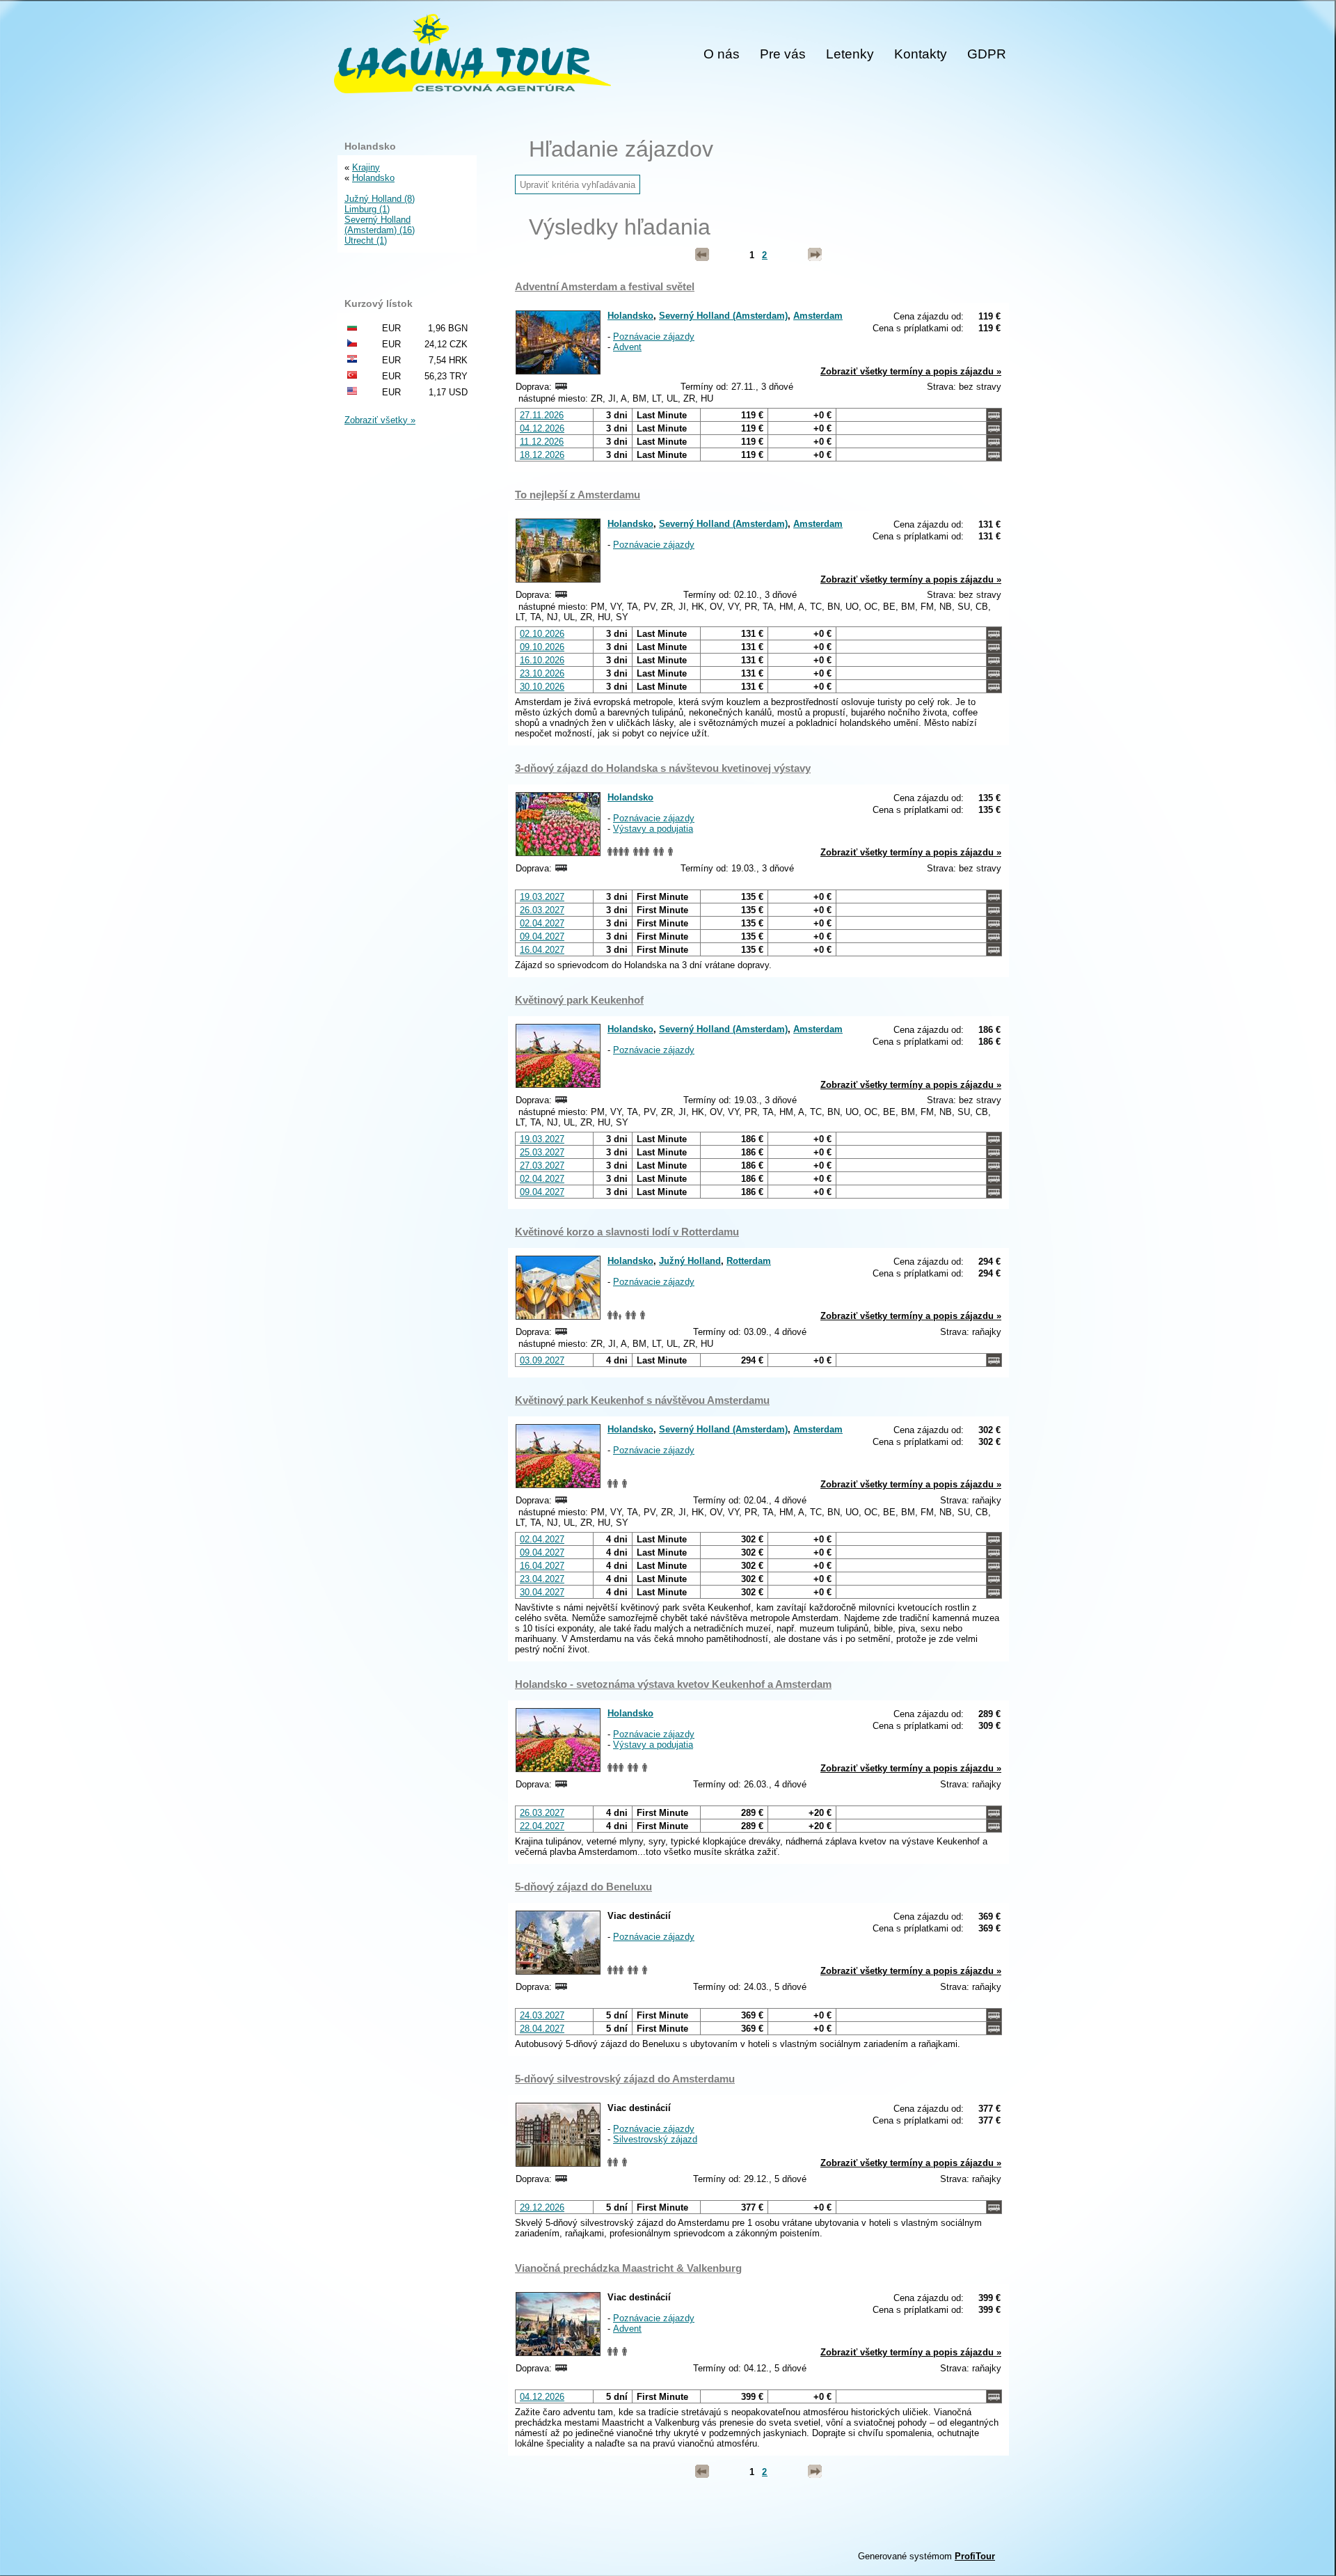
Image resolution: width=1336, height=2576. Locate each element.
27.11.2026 (542, 415)
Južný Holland (690, 1261)
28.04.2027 (542, 2029)
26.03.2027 (542, 910)
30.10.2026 (542, 687)
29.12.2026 (542, 2207)
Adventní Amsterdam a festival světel (605, 286)
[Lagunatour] (472, 55)
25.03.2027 (542, 1152)
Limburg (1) (367, 209)
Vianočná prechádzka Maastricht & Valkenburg (628, 2268)
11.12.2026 (542, 442)
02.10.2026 (542, 634)
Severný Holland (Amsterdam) (723, 316)
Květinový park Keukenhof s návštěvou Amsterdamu (642, 1400)
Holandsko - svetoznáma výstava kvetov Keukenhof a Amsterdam (673, 1684)
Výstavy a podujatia (653, 829)
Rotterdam (749, 1261)
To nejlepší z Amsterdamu (578, 495)
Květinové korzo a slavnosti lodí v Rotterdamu (627, 1232)
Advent (627, 347)
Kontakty (921, 54)
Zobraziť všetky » (380, 420)
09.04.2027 (542, 937)
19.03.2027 (542, 897)
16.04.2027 (542, 950)
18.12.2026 (542, 455)
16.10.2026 (542, 660)
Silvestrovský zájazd (655, 2139)
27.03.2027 (542, 1165)
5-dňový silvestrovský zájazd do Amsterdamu (625, 2079)
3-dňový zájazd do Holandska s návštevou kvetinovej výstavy (663, 768)
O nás (722, 54)
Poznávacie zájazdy (654, 337)
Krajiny (366, 167)
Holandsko (630, 316)
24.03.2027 (542, 2015)
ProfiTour (975, 2556)
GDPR (987, 54)
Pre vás (783, 54)
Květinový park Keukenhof (579, 1000)
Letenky (850, 54)
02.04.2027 (542, 923)
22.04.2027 (542, 1826)
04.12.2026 (542, 428)
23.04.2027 (542, 1579)
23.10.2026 (542, 673)
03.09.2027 (542, 1360)
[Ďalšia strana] (815, 255)
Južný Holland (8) (380, 199)
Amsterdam (818, 316)
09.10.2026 (542, 647)
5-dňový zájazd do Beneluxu (583, 1887)
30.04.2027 (542, 1592)
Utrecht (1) (366, 240)
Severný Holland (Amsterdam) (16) (380, 225)
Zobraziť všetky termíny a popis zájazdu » (911, 371)
